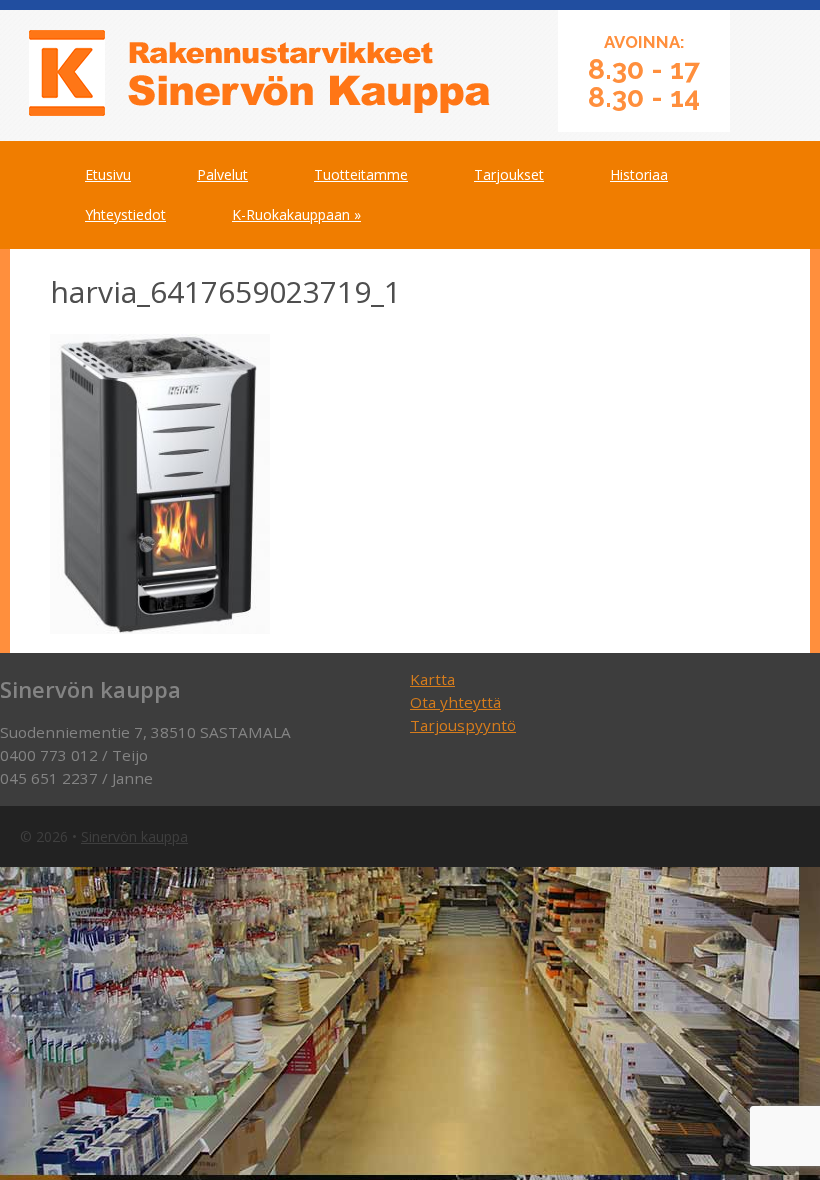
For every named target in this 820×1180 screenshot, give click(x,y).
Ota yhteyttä (455, 702)
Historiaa (639, 174)
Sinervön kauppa (134, 836)
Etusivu (108, 174)
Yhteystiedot (125, 214)
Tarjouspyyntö (463, 725)
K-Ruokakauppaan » (296, 214)
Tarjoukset (509, 174)
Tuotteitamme (361, 174)
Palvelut (222, 174)
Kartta (432, 679)
